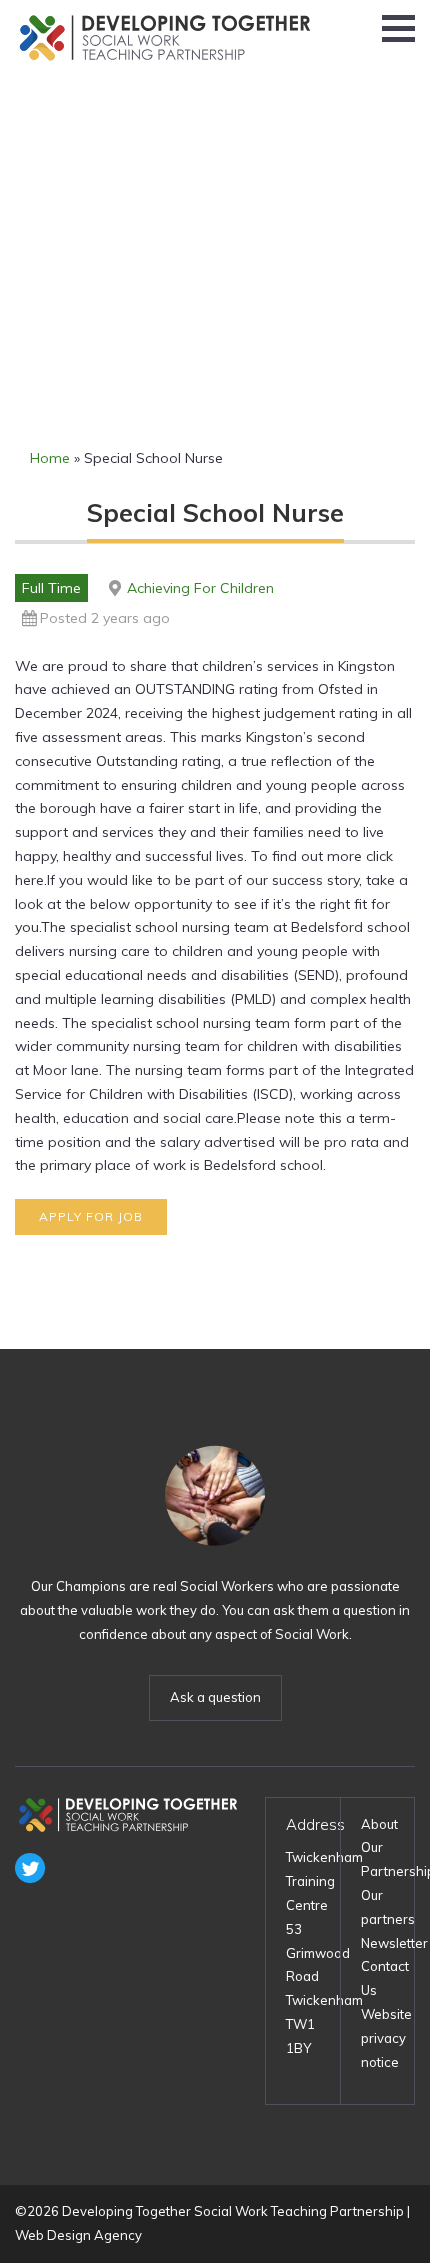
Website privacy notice (386, 2038)
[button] (398, 28)
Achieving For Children (200, 588)
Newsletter (394, 1943)
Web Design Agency (78, 2235)
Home (50, 458)
